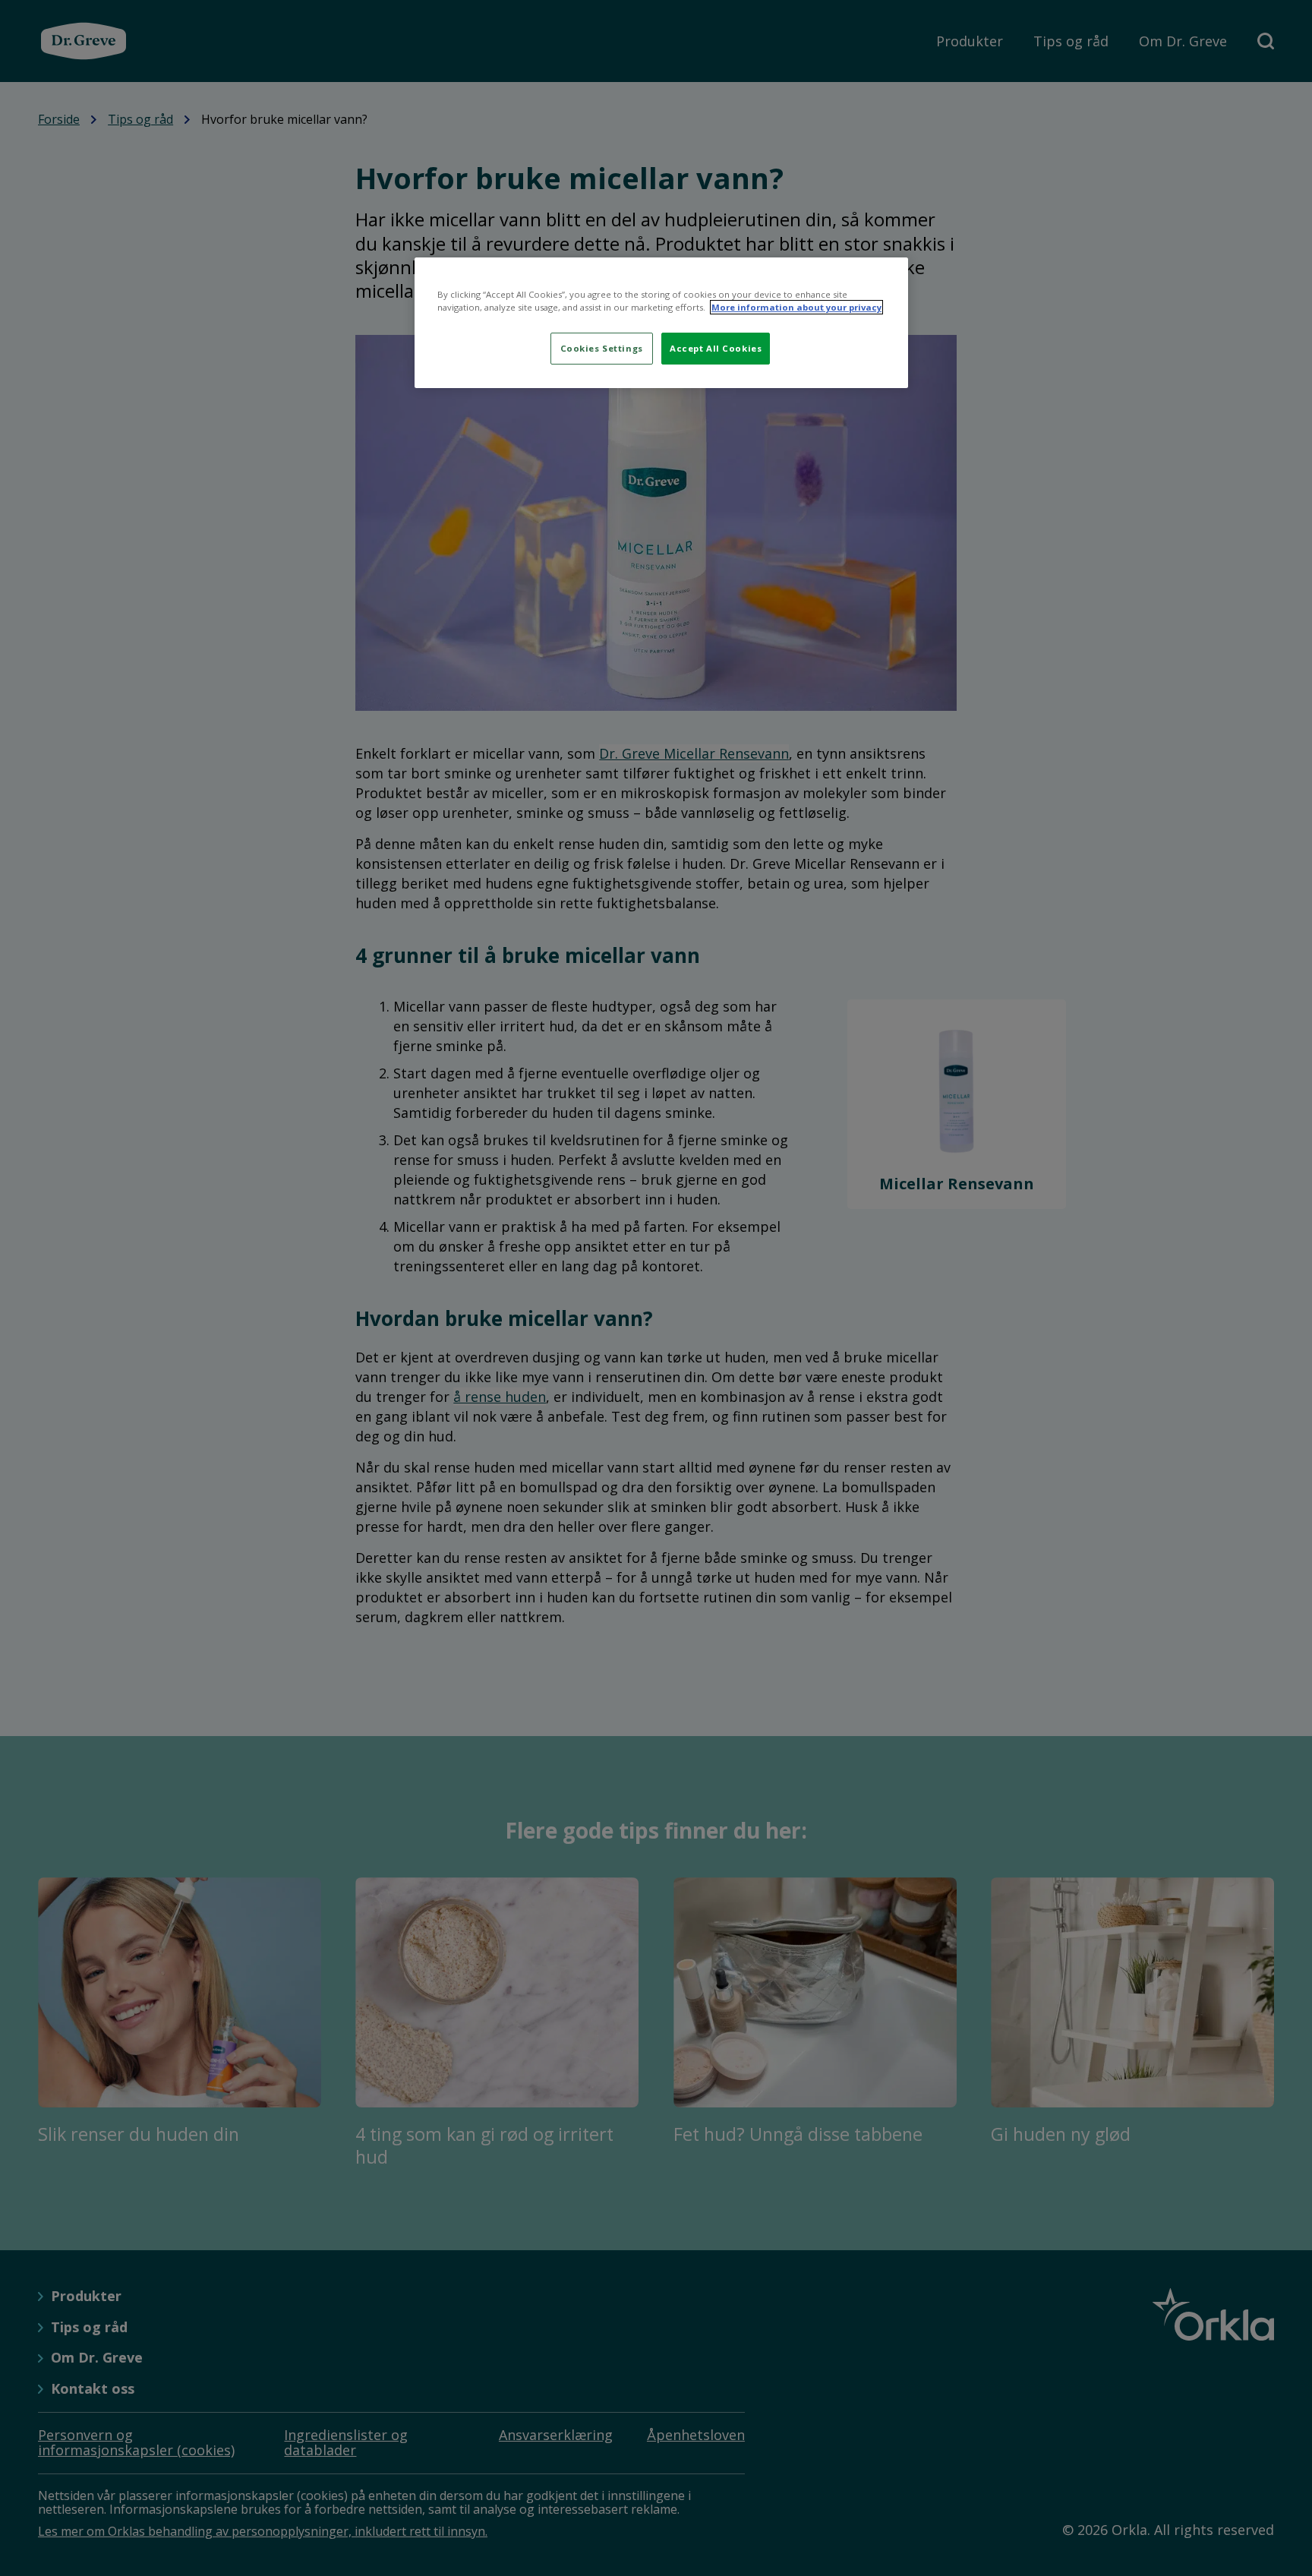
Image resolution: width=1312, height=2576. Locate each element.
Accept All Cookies (716, 348)
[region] (661, 323)
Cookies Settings (602, 348)
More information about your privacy (796, 307)
